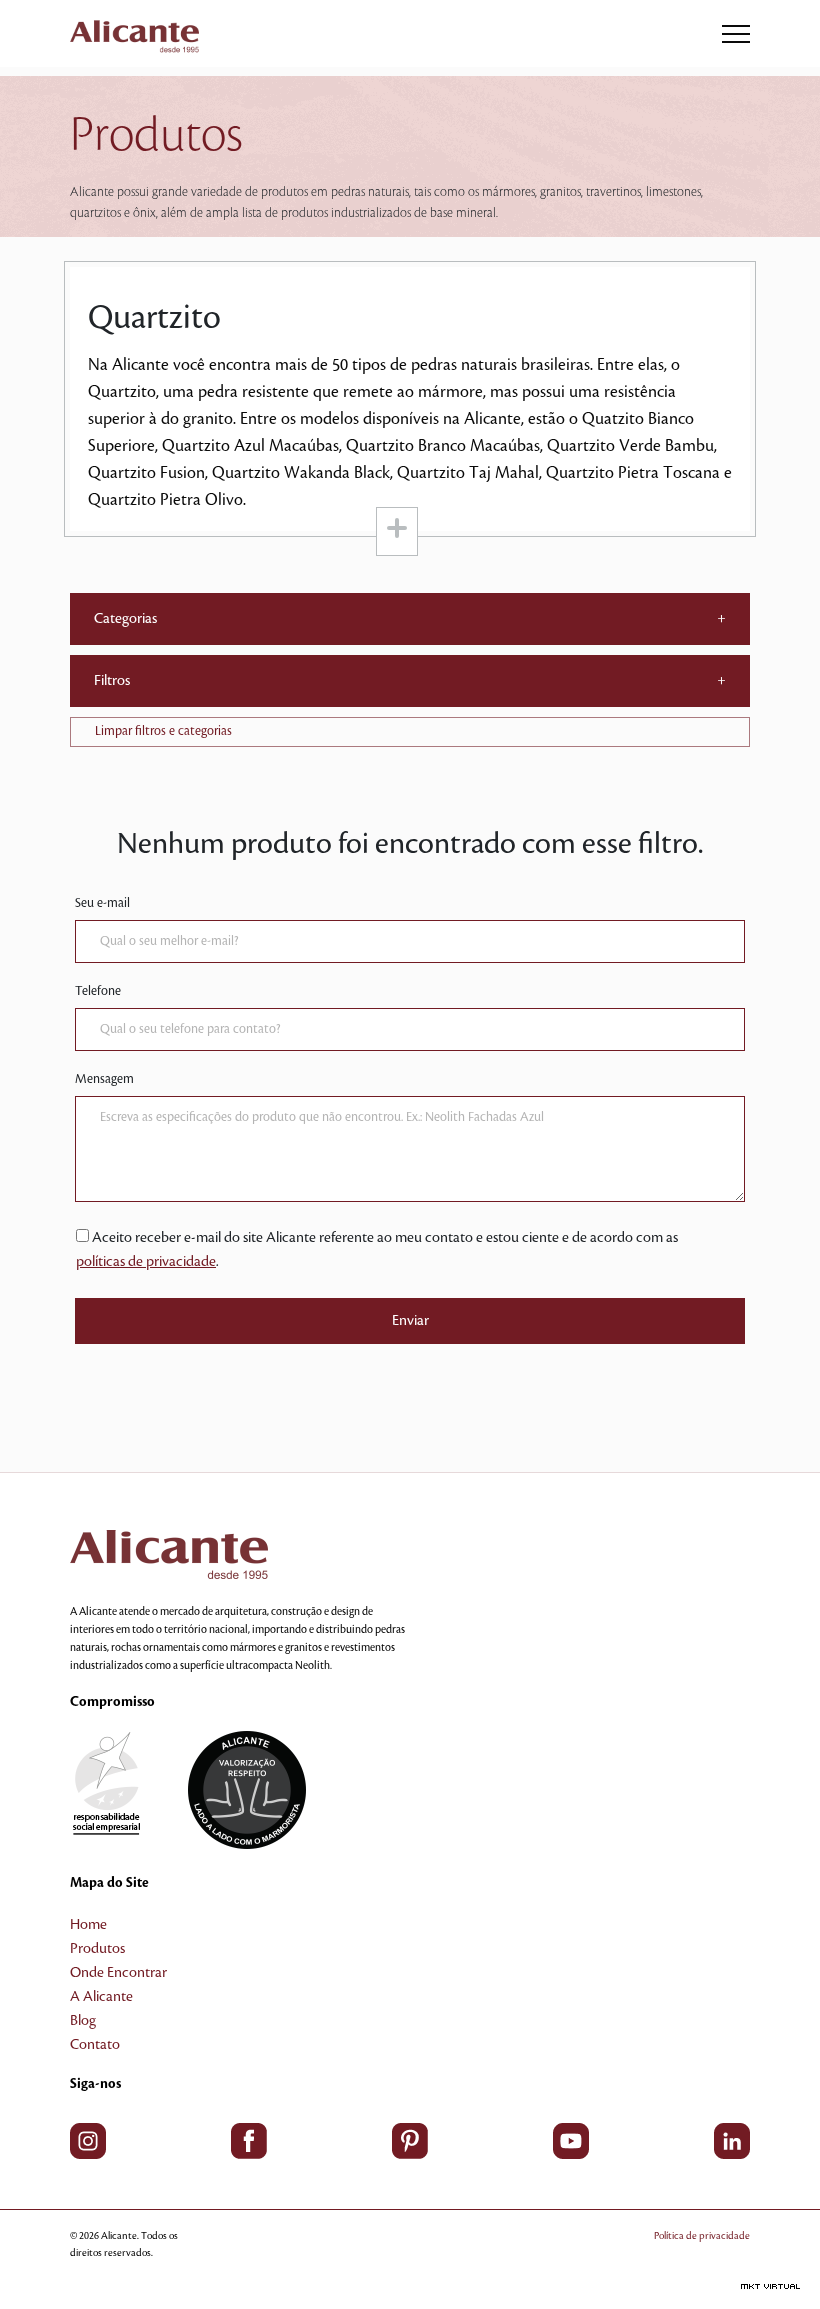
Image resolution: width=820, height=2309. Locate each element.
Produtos (97, 1949)
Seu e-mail (102, 903)
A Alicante (101, 1997)
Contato (95, 2045)
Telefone (98, 991)
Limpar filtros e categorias (163, 731)
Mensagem (104, 1079)
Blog (83, 2021)
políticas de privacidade (146, 1262)
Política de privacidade (702, 2235)
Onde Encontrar (118, 1973)
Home (88, 1925)
